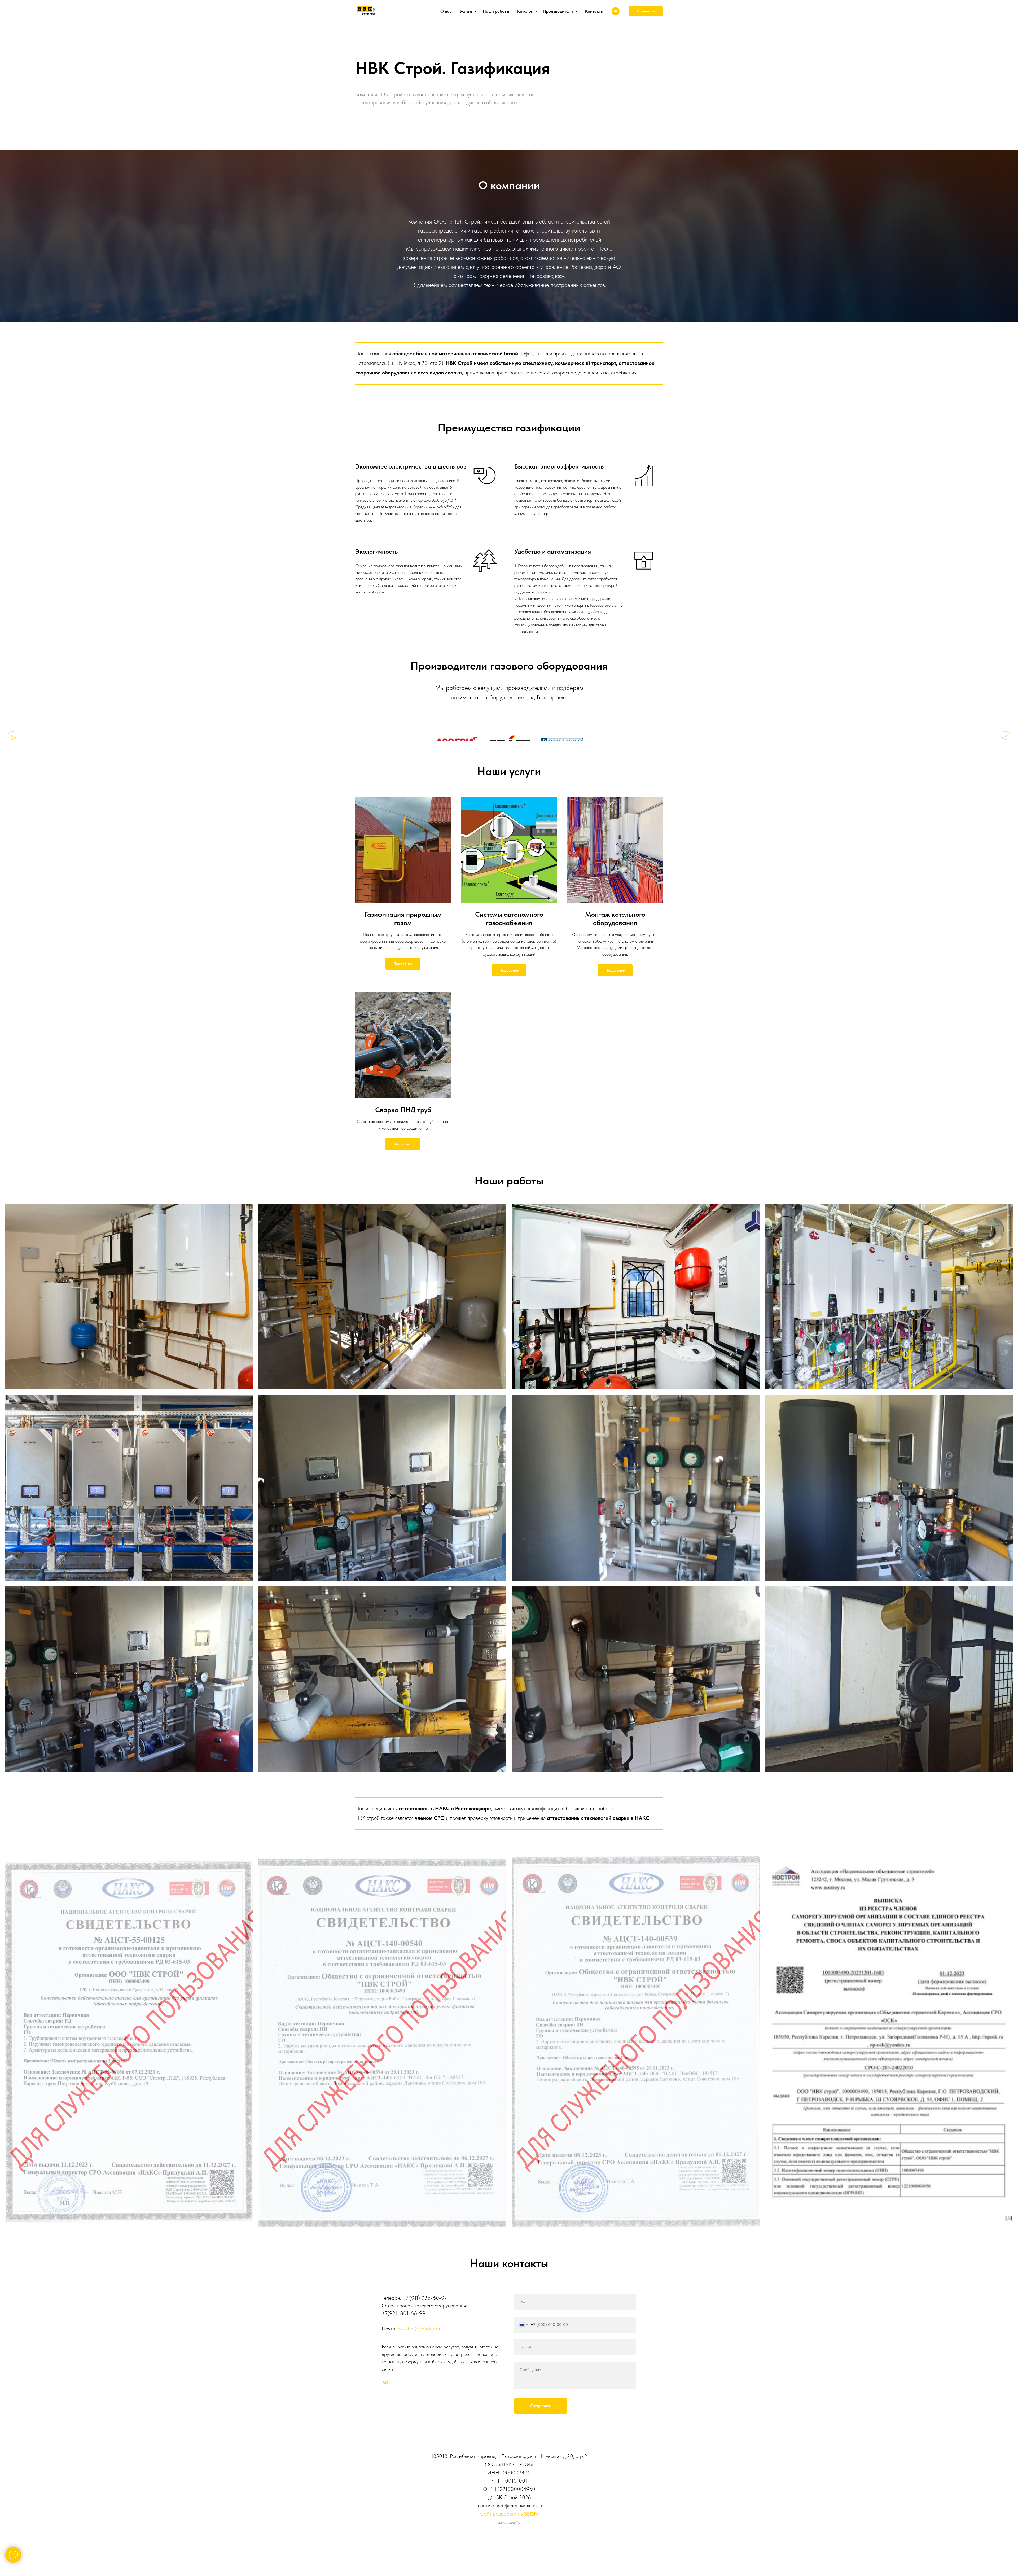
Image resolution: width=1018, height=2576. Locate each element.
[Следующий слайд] (1006, 747)
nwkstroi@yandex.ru (419, 2346)
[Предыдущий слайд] (12, 747)
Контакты (594, 11)
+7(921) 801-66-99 (404, 2330)
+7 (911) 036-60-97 (425, 2315)
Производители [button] (559, 11)
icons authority (509, 2540)
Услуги (466, 11)
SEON (531, 2531)
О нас (446, 11)
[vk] (616, 11)
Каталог (525, 11)
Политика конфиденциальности (509, 2523)
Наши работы (496, 11)
